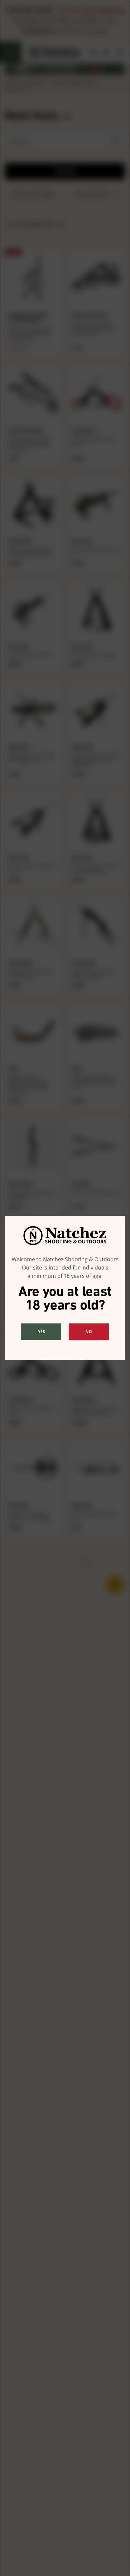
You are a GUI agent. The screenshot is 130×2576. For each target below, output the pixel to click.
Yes (41, 1332)
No (89, 1332)
